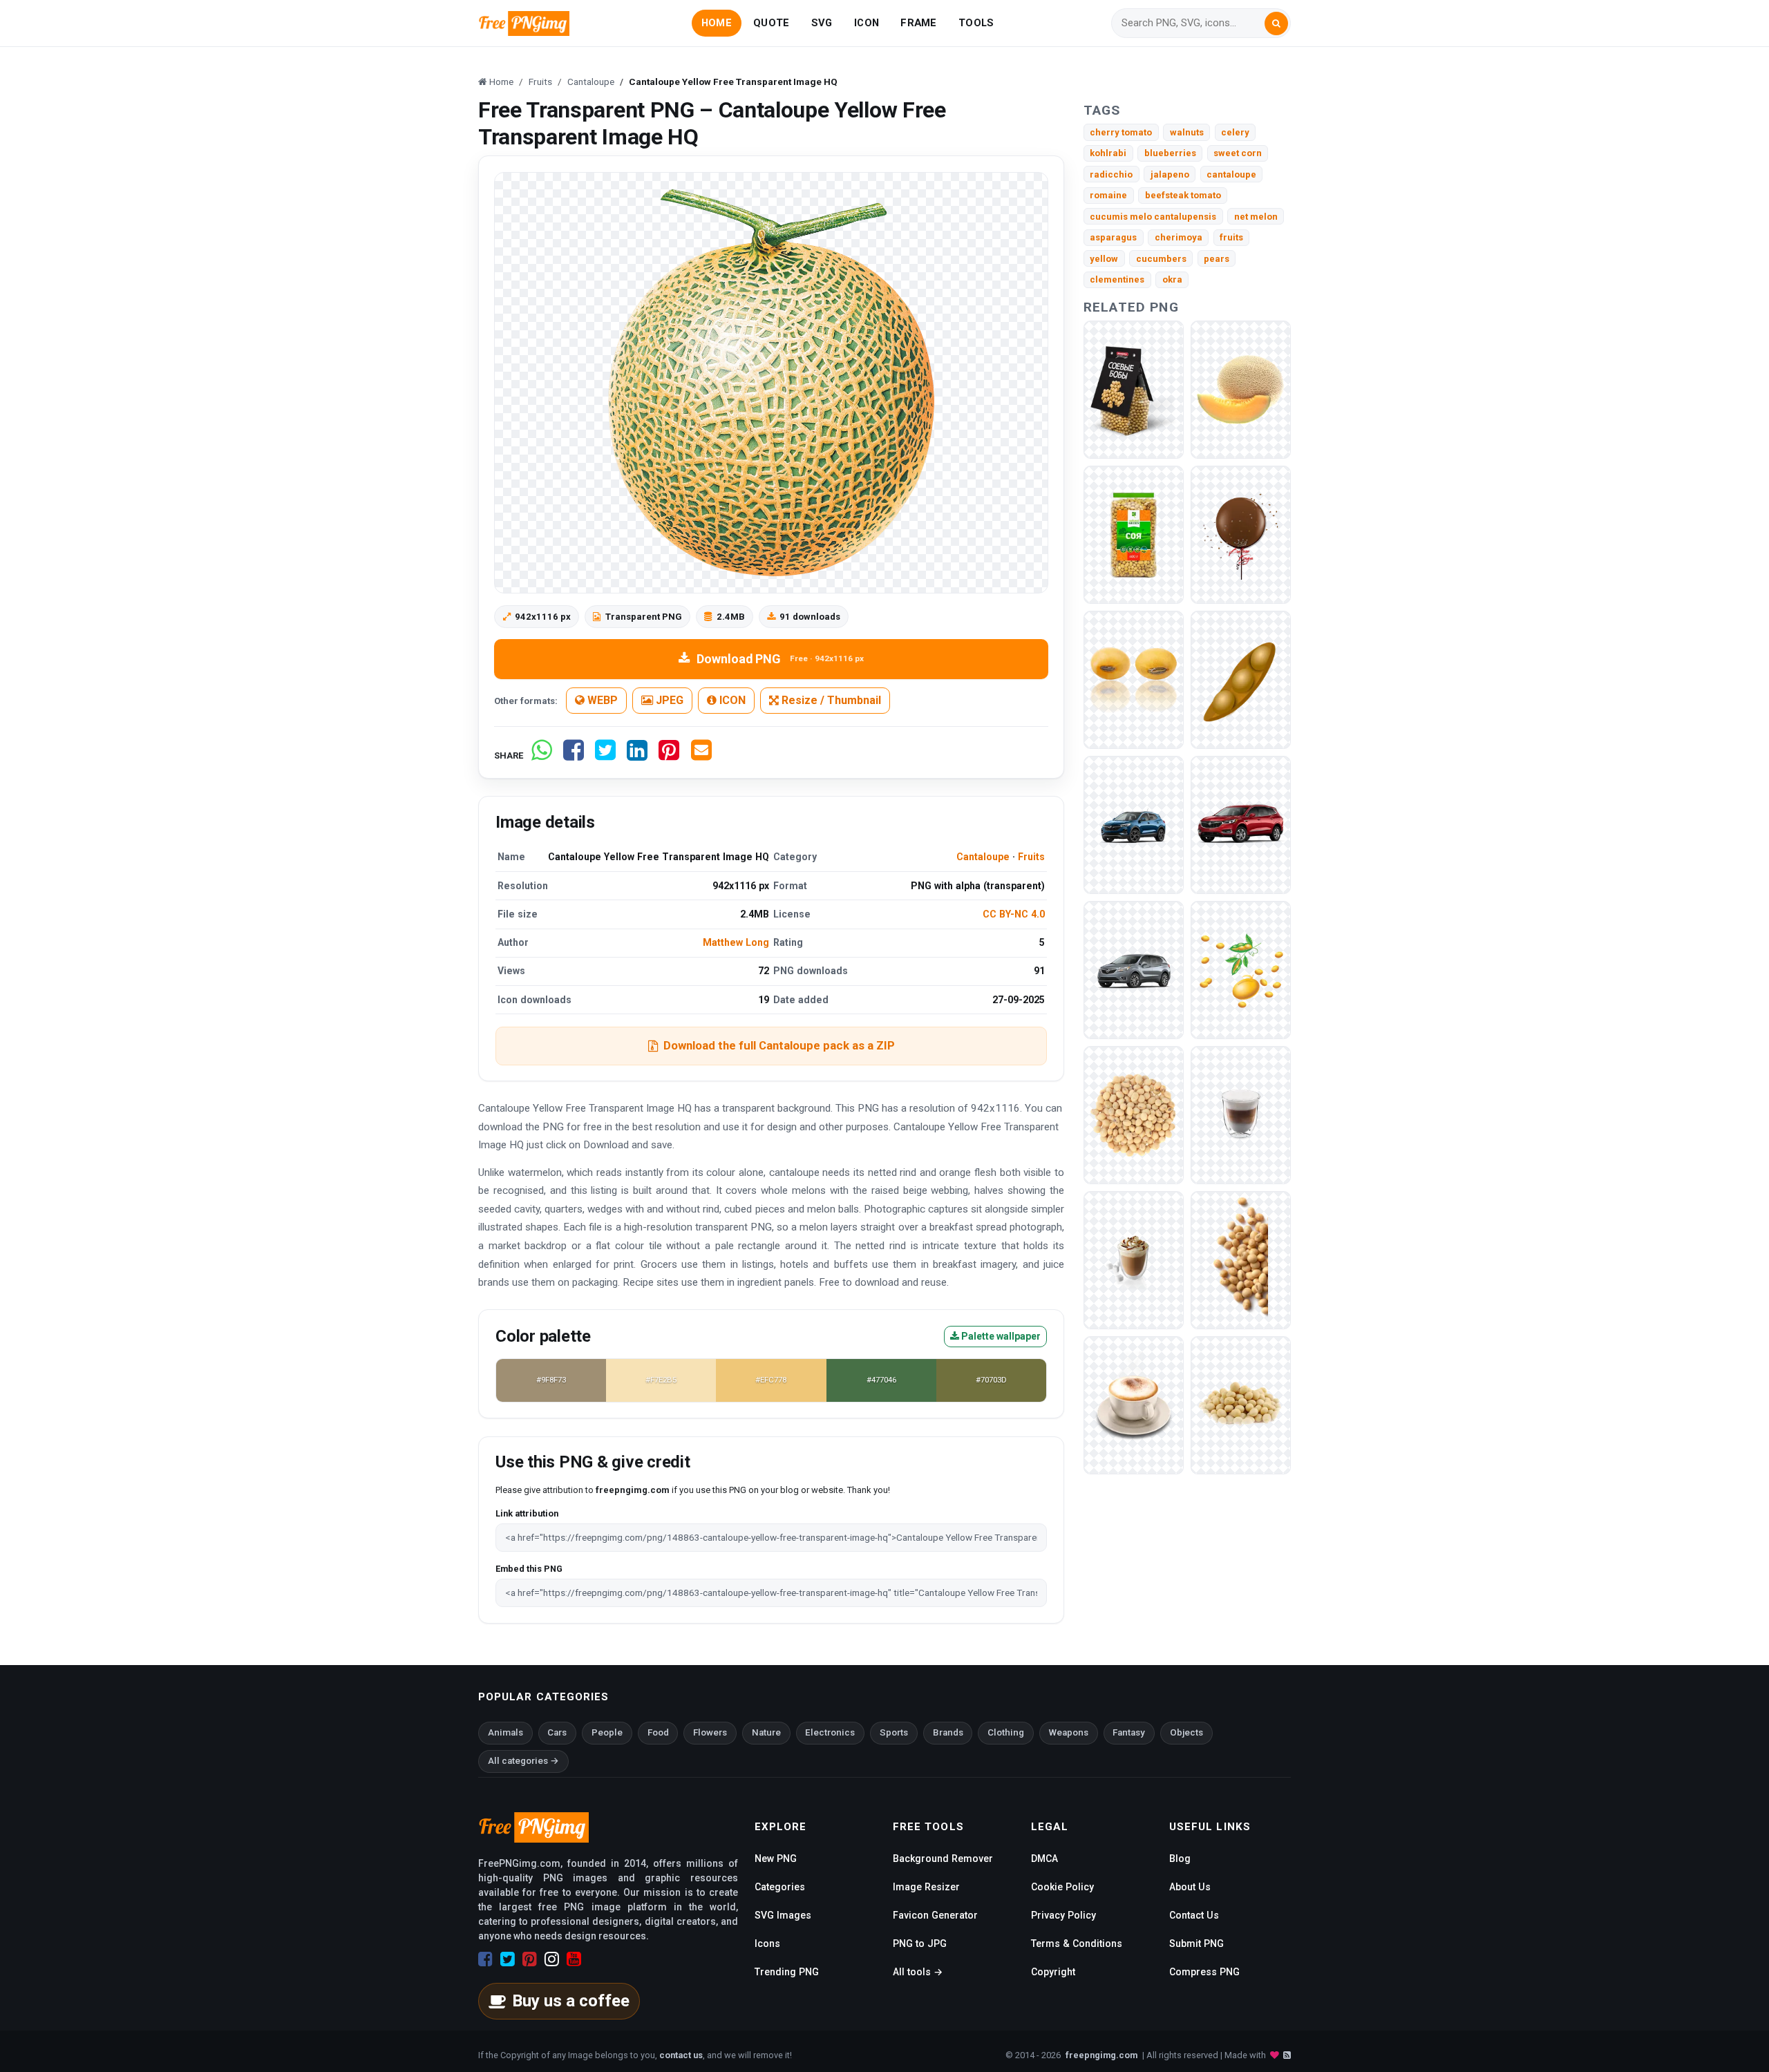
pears (1217, 259)
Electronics (830, 1732)
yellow (1104, 259)
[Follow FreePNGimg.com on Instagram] (552, 1959)
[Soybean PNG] (1134, 389)
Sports (894, 1732)
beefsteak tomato (1183, 195)
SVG (822, 23)
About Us (1190, 1887)
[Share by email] (701, 755)
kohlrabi (1108, 153)
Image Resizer (926, 1887)
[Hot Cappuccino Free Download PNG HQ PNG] (1134, 1404)
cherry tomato (1121, 132)
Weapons (1069, 1732)
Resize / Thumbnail (830, 700)
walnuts (1187, 132)
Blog (1180, 1859)
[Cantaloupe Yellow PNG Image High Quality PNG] (1241, 389)
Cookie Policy (1062, 1887)
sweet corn (1238, 153)
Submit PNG (1196, 1943)
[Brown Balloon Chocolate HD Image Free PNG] (1241, 534)
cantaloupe (1231, 174)
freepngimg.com (1101, 2055)
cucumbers (1161, 259)
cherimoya (1179, 237)
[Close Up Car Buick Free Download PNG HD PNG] (1241, 824)
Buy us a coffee (571, 2001)
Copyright (1053, 1972)
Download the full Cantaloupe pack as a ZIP (779, 1045)
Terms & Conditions (1077, 1943)
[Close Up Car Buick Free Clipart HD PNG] (1134, 824)
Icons (767, 1943)
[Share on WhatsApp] (542, 755)
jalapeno (1170, 174)
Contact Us (1194, 1915)
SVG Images (783, 1915)
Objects (1186, 1732)
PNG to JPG (920, 1943)
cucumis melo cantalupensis (1153, 217)
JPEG (668, 700)
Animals (505, 1732)
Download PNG (780, 659)
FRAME (918, 23)
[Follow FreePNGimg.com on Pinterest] (530, 1959)
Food (658, 1732)
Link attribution (527, 1513)
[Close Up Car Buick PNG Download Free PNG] (1134, 969)
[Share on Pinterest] (669, 755)
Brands (948, 1732)
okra (1172, 279)
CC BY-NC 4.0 (1014, 914)
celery (1235, 132)
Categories (780, 1887)
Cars (557, 1732)
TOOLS (976, 23)
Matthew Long (736, 942)
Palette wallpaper (1000, 1336)
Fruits (1031, 857)
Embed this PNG (529, 1569)
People (607, 1732)
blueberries (1170, 153)
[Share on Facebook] (574, 755)
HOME (717, 23)
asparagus (1113, 237)
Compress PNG (1204, 1972)
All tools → (918, 1972)
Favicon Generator (935, 1915)
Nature (766, 1732)
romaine (1108, 195)
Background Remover (943, 1859)
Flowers (710, 1732)
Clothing (1006, 1732)
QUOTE (771, 23)
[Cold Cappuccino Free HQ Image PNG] (1241, 1114)
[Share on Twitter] (605, 755)
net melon (1256, 217)
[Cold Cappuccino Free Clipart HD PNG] (1134, 1259)
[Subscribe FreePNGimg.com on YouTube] (574, 1959)
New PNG (776, 1859)
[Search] (1276, 23)
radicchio (1111, 174)
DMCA (1044, 1859)
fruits (1231, 237)
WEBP (601, 700)
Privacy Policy (1063, 1915)
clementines (1117, 279)
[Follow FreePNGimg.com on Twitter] (508, 1959)
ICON (867, 23)
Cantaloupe (983, 857)
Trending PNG (787, 1972)
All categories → (523, 1761)
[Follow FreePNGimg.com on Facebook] (485, 1959)
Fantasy (1129, 1732)
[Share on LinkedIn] (637, 755)
